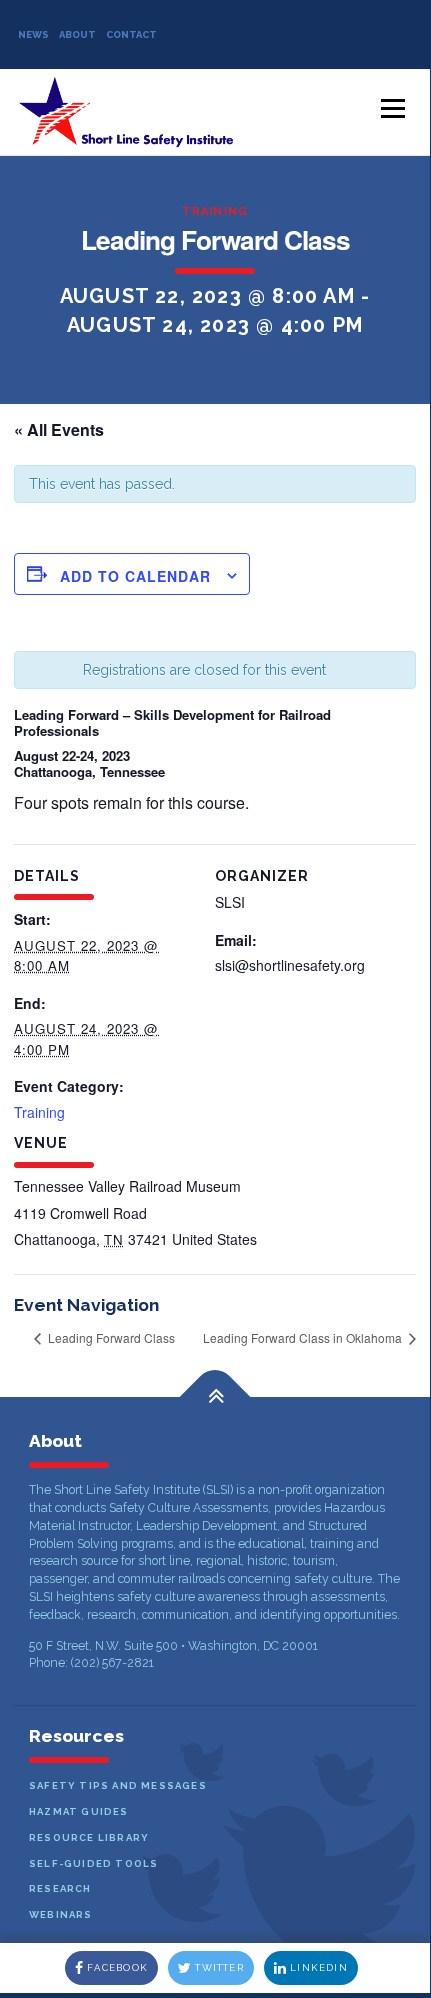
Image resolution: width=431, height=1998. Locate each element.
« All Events (59, 429)
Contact (131, 34)
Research (60, 1888)
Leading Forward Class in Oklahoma (304, 1337)
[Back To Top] (215, 1397)
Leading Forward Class (110, 1337)
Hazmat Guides (79, 1811)
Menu (392, 109)
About (77, 34)
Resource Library (89, 1837)
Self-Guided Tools (93, 1863)
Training (215, 211)
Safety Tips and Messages (118, 1785)
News (33, 34)
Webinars (61, 1914)
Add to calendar (135, 576)
